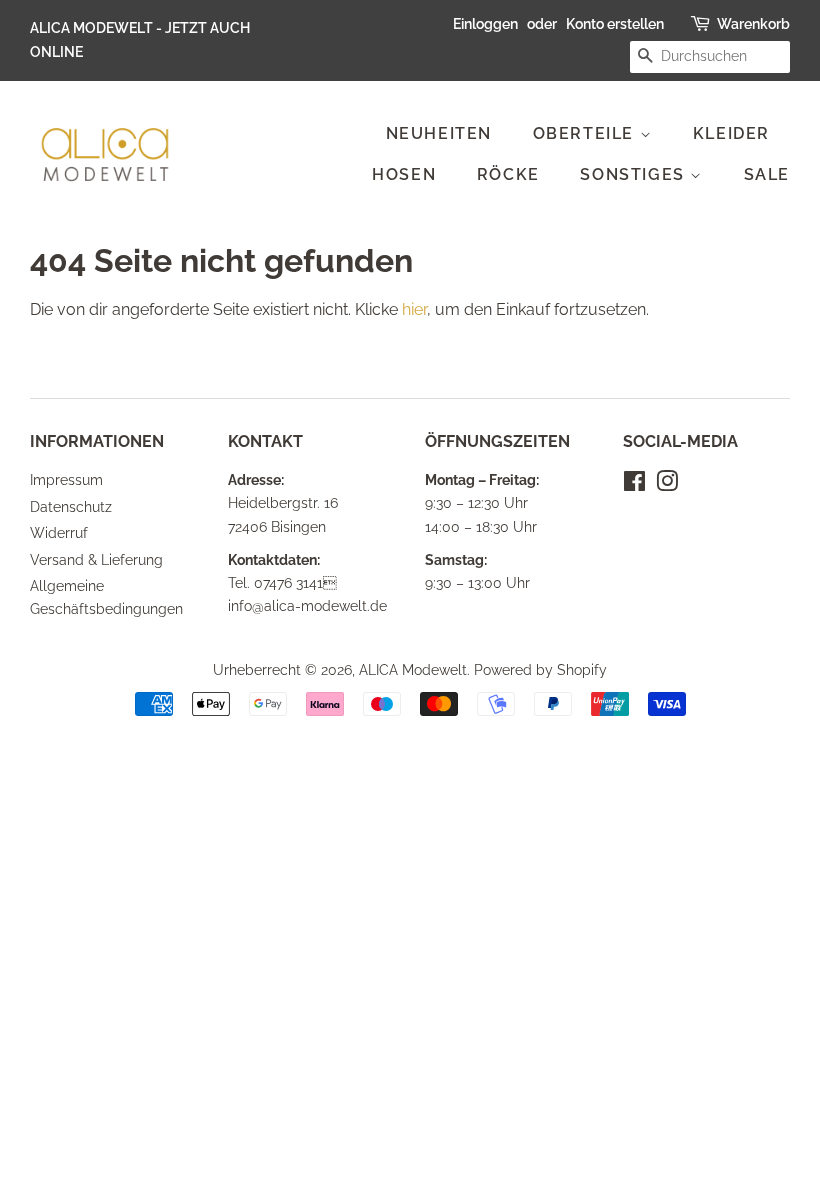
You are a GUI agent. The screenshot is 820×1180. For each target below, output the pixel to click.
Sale (767, 174)
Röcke (508, 174)
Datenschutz (71, 507)
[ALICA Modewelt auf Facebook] (634, 485)
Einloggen (485, 24)
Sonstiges (635, 174)
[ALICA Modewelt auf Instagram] (667, 485)
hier (414, 309)
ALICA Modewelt (413, 670)
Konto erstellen (615, 24)
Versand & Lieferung (96, 560)
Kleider (731, 133)
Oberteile (586, 133)
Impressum (66, 480)
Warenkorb (753, 24)
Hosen (404, 174)
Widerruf (59, 533)
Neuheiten (439, 133)
